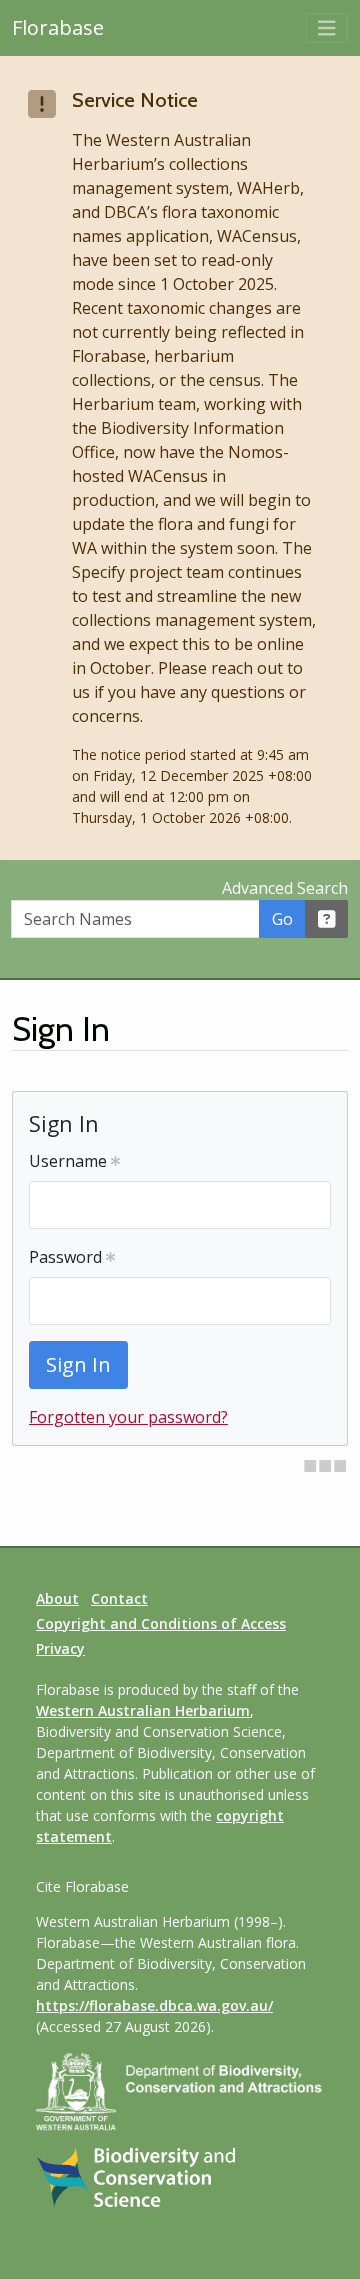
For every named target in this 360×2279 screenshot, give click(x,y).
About (57, 1598)
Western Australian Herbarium (143, 1710)
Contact (119, 1598)
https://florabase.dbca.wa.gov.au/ (154, 2005)
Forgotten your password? (128, 1417)
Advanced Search (285, 888)
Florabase (58, 27)
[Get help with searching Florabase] (327, 919)
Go (282, 919)
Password (67, 1257)
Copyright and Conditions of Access (161, 1623)
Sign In (78, 1364)
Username (70, 1161)
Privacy (60, 1648)
